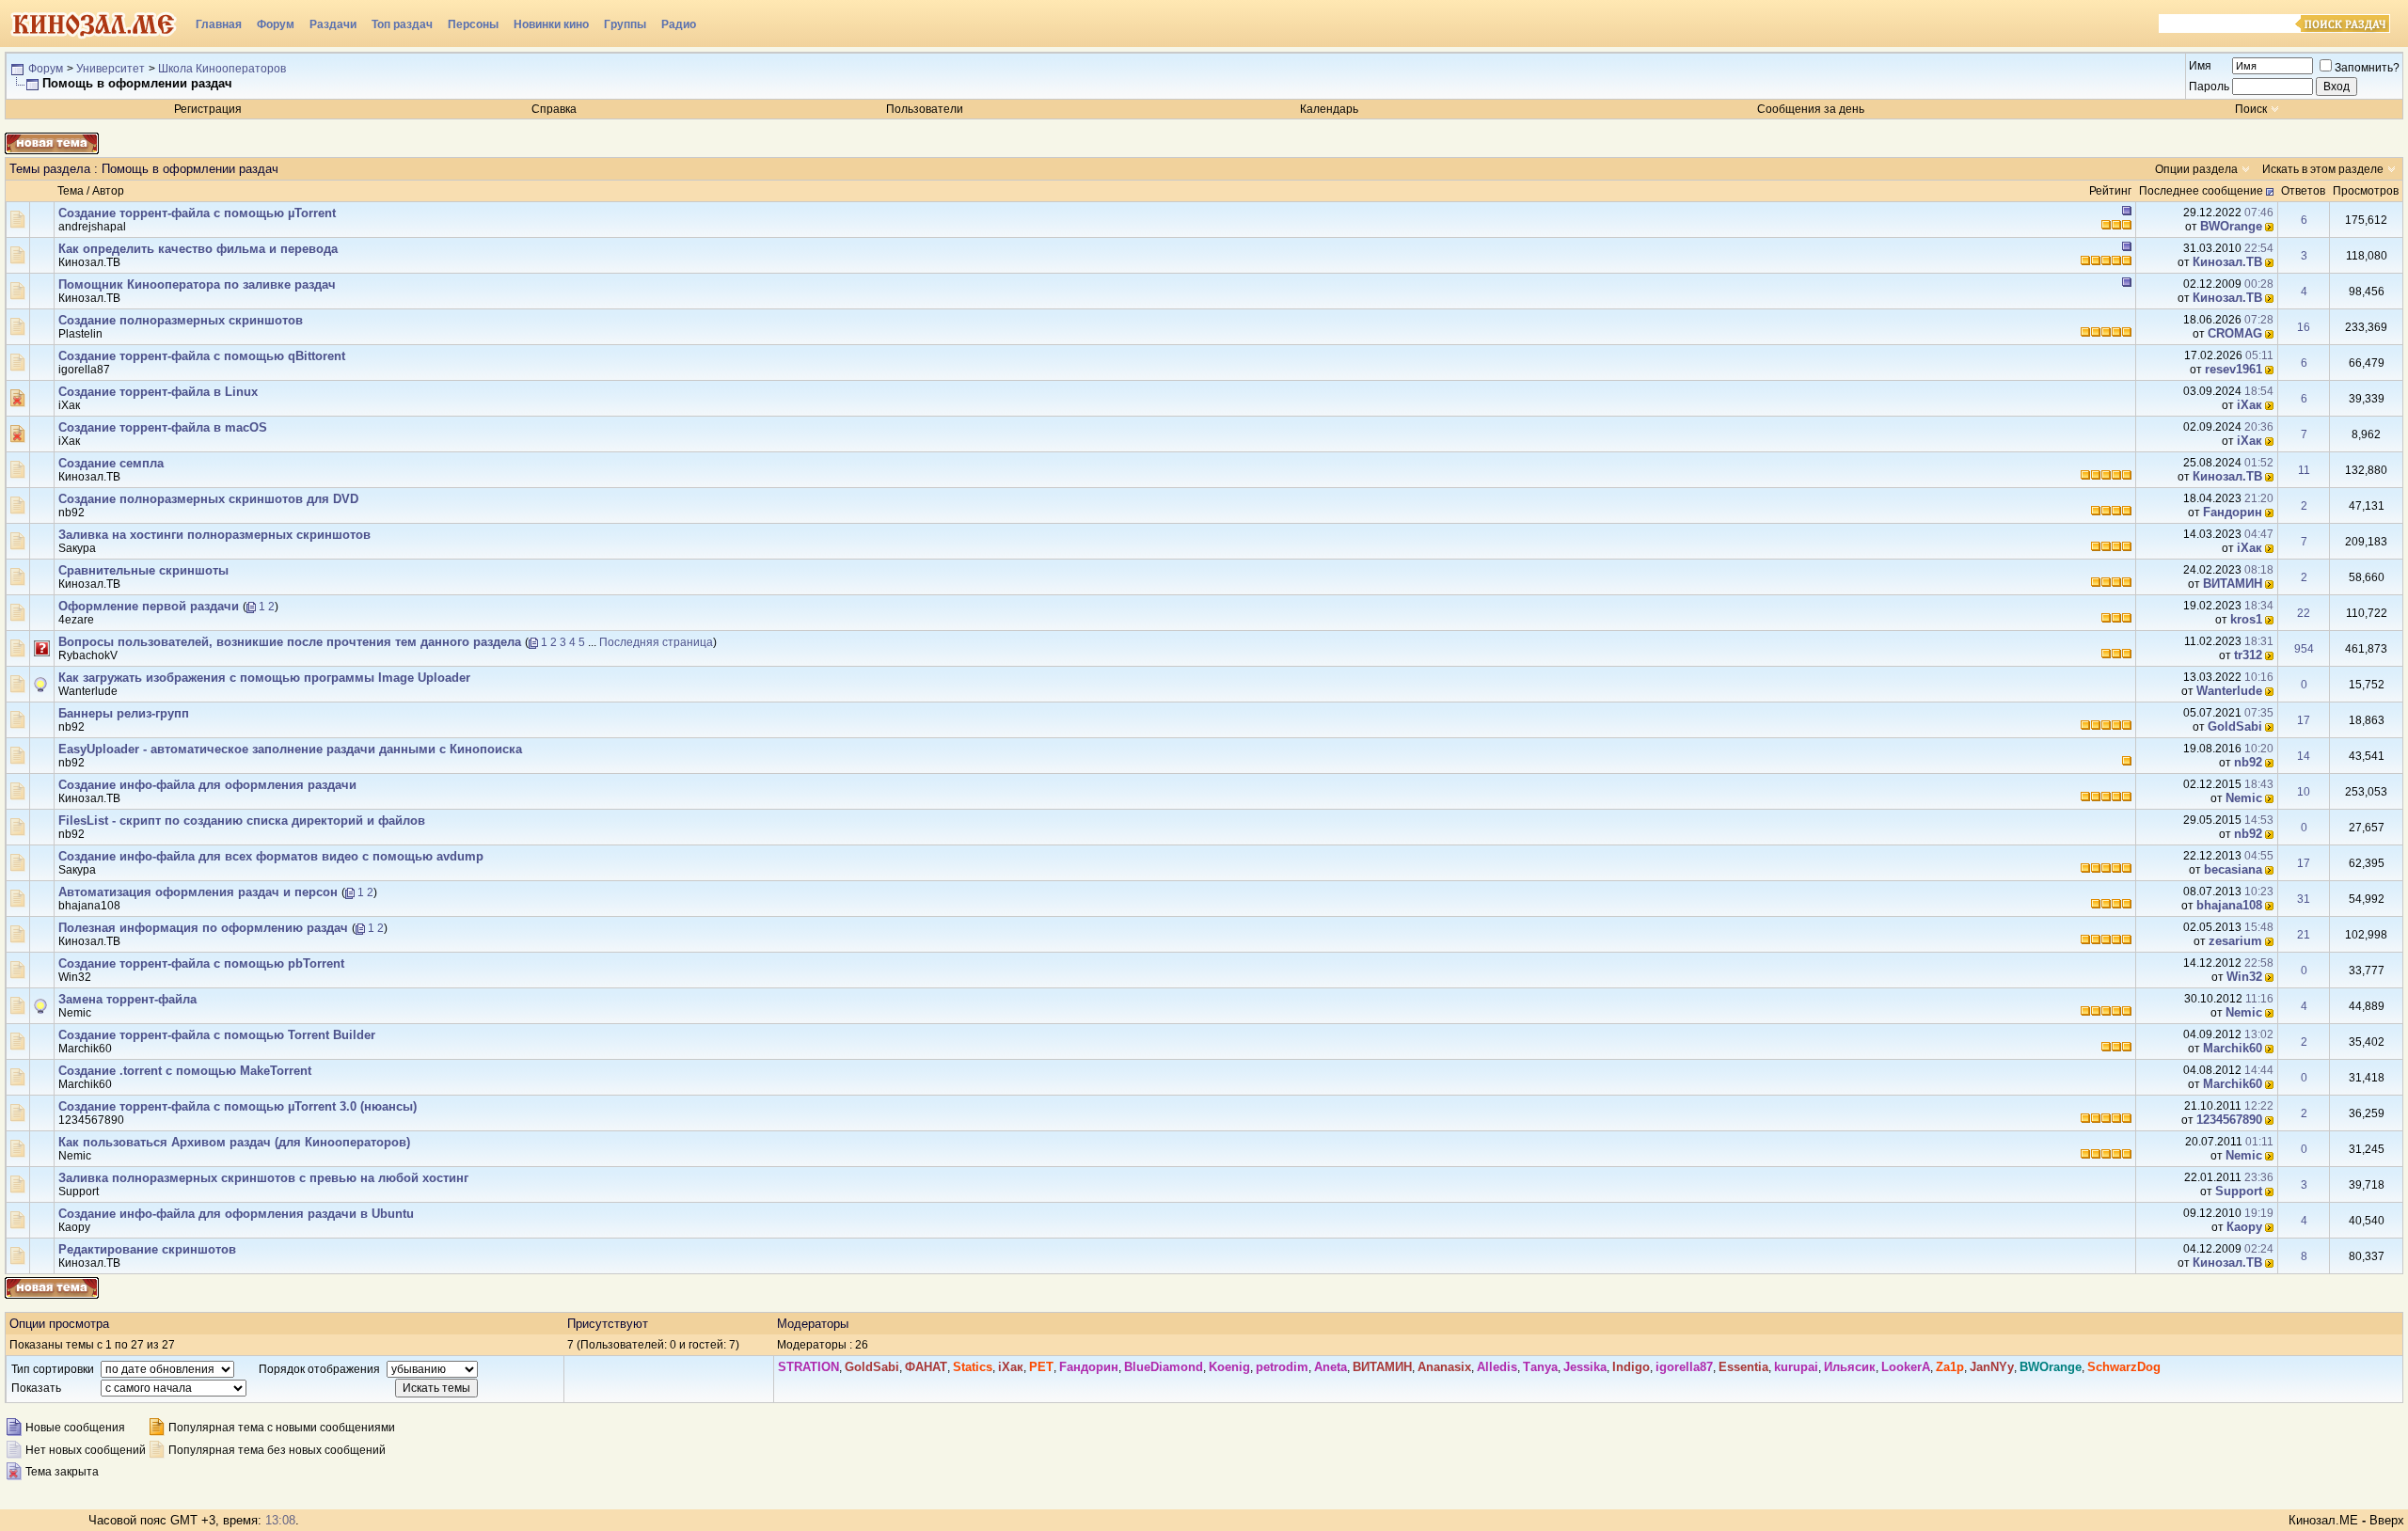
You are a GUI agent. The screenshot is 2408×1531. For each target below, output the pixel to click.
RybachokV (88, 655)
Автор (108, 191)
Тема (71, 191)
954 (2304, 649)
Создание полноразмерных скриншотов (181, 320)
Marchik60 (85, 1049)
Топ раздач (402, 24)
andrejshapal (92, 227)
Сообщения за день (1811, 109)
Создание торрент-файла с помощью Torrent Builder (217, 1035)
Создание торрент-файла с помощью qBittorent (202, 356)
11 (2304, 470)
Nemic (2244, 798)
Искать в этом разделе (2323, 169)
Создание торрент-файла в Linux (158, 392)
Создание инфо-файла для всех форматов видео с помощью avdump (271, 856)
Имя (2200, 66)
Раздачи (333, 24)
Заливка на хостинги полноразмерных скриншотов (214, 535)
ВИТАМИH (2233, 584)
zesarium (2235, 941)
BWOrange (2231, 226)
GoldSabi (2235, 726)
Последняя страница (656, 642)
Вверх (2387, 1520)
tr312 (2248, 655)
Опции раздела (2196, 169)
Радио (679, 24)
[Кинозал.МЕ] (94, 24)
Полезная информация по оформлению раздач (203, 928)
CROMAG (2235, 333)
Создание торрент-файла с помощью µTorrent (197, 213)
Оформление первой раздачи (149, 606)
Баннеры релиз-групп (124, 713)
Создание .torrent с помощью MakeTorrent (185, 1071)
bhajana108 (89, 906)
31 (2304, 899)
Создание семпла (111, 463)
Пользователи (925, 109)
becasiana (2233, 869)
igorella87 (84, 370)
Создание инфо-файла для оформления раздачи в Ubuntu (236, 1214)
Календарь (1329, 109)
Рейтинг (2110, 191)
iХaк (69, 405)
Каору (74, 1227)
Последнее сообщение (2201, 191)
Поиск (2251, 109)
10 (2304, 792)
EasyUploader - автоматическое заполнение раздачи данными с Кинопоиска (290, 749)
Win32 (75, 977)
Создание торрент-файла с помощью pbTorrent (201, 963)
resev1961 (2234, 369)
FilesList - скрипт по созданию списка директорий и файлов (242, 821)
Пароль (2209, 87)
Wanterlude (88, 691)
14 (2304, 756)
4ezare (76, 620)
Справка (554, 109)
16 (2304, 327)
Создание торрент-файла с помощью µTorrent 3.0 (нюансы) (238, 1106)
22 (2304, 613)
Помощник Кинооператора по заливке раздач (197, 284)
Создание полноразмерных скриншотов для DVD (208, 499)
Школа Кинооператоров (222, 69)
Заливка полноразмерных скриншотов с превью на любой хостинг (263, 1178)
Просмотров (2366, 191)
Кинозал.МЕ (2323, 1520)
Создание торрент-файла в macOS (163, 427)
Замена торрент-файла (127, 999)
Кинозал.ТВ (89, 262)
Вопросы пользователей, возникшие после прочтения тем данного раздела (290, 642)
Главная (219, 24)
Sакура (77, 548)
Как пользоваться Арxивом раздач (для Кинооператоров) (234, 1142)
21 (2304, 935)
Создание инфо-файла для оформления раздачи (207, 785)
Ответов (2303, 191)
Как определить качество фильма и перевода (198, 249)
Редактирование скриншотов (147, 1249)
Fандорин (2233, 512)
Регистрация (208, 109)
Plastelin (80, 334)
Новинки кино (551, 24)
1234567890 (91, 1120)
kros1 (2246, 619)
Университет (111, 69)
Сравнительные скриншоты (143, 570)
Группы (625, 24)
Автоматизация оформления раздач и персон (198, 892)
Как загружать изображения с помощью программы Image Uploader (264, 678)
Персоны (473, 24)
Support (79, 1192)
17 (2304, 720)
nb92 (71, 513)
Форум (276, 24)
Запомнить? (2367, 68)
